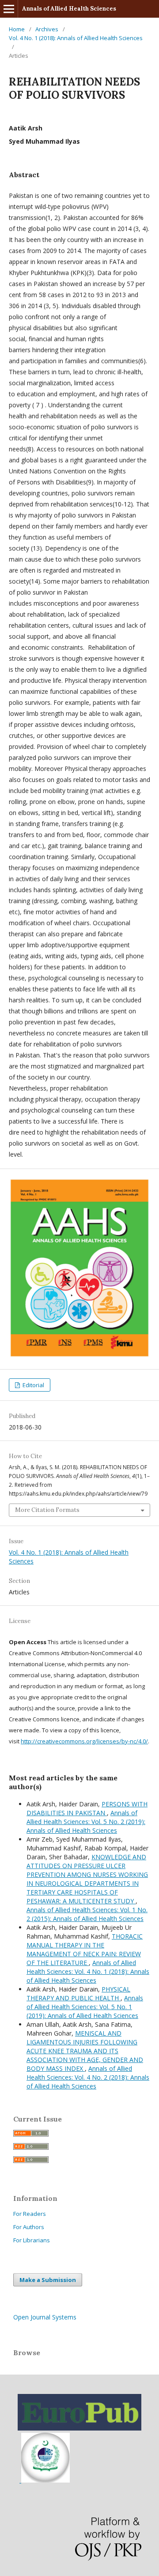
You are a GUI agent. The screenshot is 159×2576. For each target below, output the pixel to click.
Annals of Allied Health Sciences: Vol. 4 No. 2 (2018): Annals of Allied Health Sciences (88, 2077)
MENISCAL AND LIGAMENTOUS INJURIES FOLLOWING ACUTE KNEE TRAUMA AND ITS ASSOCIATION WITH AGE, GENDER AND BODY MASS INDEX (85, 2051)
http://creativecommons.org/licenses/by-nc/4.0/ (84, 1741)
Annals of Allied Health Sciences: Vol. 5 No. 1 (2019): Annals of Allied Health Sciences (85, 2007)
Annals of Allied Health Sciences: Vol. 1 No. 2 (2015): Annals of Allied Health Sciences (87, 1914)
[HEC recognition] (45, 2480)
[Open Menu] (9, 9)
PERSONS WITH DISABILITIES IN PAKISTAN (87, 1808)
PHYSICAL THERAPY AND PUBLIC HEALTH (78, 1993)
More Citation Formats (47, 1510)
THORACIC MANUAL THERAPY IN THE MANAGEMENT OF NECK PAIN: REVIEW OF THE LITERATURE (85, 1949)
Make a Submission (48, 2280)
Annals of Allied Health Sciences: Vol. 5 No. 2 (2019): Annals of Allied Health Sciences (86, 1822)
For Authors (29, 2227)
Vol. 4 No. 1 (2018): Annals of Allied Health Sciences (76, 38)
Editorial (33, 1385)
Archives (47, 29)
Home (17, 29)
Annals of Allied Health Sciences (69, 9)
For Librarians (32, 2240)
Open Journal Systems (45, 2317)
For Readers (30, 2214)
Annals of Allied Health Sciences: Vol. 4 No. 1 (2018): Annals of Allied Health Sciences (88, 1971)
